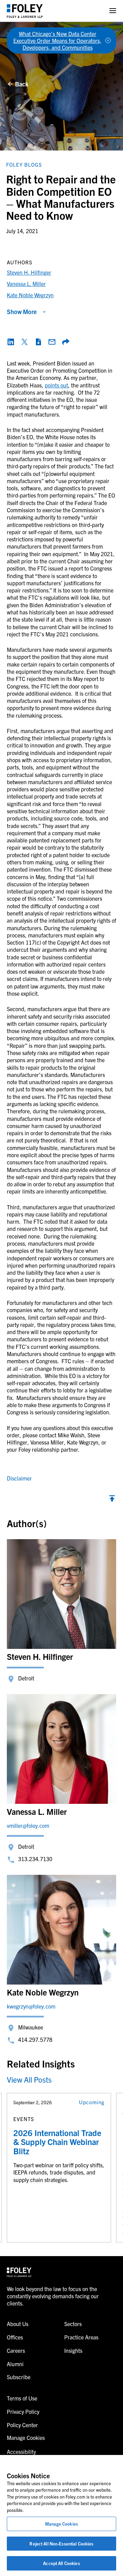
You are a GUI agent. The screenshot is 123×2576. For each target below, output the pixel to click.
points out (56, 385)
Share (66, 342)
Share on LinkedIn (11, 342)
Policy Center (22, 2425)
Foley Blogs (24, 164)
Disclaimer (19, 1478)
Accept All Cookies (61, 2563)
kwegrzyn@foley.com (31, 2006)
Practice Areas (81, 2337)
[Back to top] (112, 1500)
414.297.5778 (35, 2039)
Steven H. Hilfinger (29, 272)
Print (38, 342)
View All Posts (29, 2079)
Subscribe (19, 2377)
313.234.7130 (35, 1859)
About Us (18, 2324)
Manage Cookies (61, 2524)
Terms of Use (22, 2398)
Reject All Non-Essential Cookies (61, 2544)
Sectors (73, 2324)
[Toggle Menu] (113, 11)
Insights (73, 2350)
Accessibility (21, 2452)
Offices (15, 2337)
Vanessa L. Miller (26, 284)
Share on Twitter (25, 342)
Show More (22, 311)
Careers (16, 2350)
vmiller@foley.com (28, 1825)
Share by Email (52, 342)
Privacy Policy (23, 2411)
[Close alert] (108, 40)
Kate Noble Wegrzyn (30, 295)
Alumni (15, 2364)
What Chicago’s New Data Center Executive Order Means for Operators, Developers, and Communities (57, 40)
